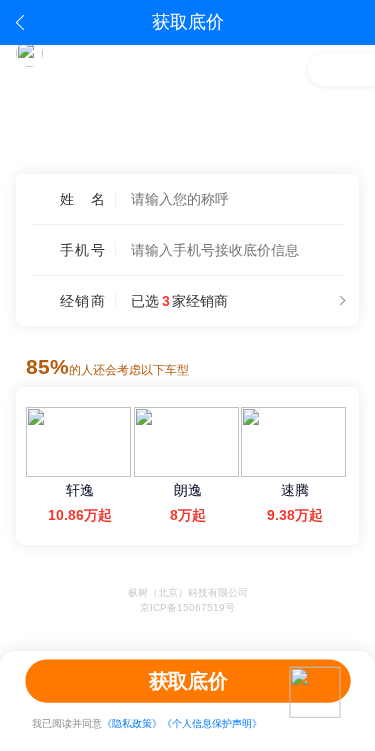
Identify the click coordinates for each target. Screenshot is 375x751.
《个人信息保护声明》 (212, 723)
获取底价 (187, 680)
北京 (340, 154)
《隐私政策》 (132, 723)
